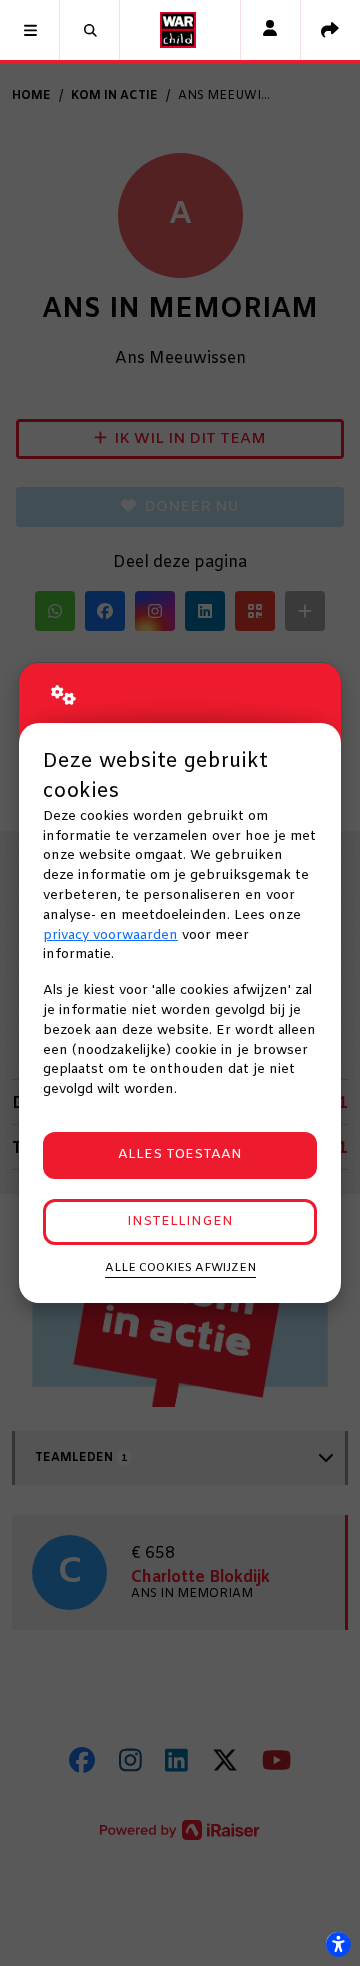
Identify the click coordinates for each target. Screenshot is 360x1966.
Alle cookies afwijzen (180, 1268)
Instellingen (180, 1221)
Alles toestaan (180, 1154)
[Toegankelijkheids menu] (338, 1944)
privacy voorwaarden (110, 935)
